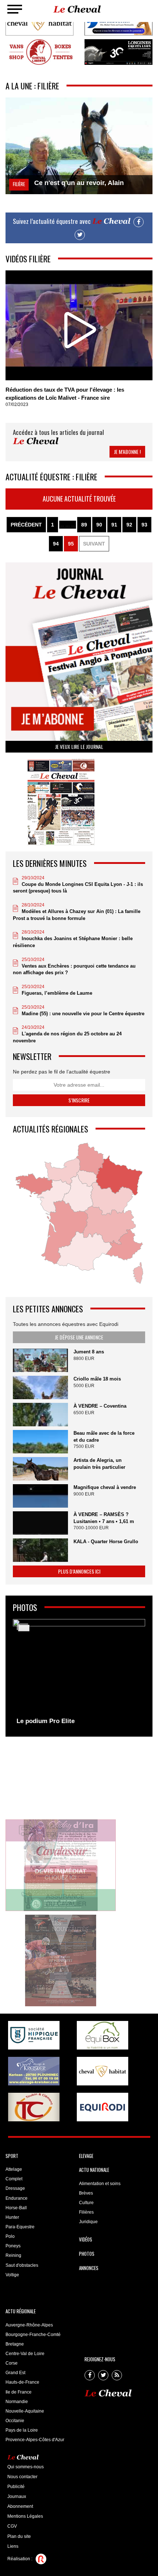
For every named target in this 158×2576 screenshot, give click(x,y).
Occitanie (15, 2421)
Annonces (89, 2268)
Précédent (26, 525)
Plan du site (19, 2536)
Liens (13, 2546)
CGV (12, 2526)
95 (71, 544)
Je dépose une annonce (79, 1337)
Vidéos (86, 2239)
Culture (86, 2203)
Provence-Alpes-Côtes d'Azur (35, 2440)
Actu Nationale (94, 2170)
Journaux (17, 2496)
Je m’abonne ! (127, 452)
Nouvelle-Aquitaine (25, 2411)
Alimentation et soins (100, 2184)
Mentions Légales (25, 2516)
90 (99, 525)
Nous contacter (22, 2477)
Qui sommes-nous (26, 2467)
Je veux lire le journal (79, 746)
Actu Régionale (21, 2311)
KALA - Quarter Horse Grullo (106, 1542)
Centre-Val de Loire (25, 2354)
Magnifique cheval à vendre (105, 1487)
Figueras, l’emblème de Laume (57, 993)
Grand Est (15, 2373)
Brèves (86, 2193)
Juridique (88, 2222)
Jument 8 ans (89, 1352)
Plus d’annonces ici (79, 1571)
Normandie (17, 2402)
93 (144, 525)
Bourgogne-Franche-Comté (33, 2335)
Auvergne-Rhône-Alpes (29, 2325)
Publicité (16, 2487)
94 (56, 544)
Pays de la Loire (22, 2430)
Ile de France (19, 2392)
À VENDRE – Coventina (100, 1406)
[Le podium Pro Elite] (79, 1674)
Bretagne (15, 2344)
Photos (87, 2254)
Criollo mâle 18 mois (97, 1379)
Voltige (12, 2275)
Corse (12, 2363)
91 (114, 525)
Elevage (86, 2156)
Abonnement (20, 2506)
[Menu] (15, 9)
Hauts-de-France (22, 2382)
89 (84, 525)
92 (129, 525)
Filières (86, 2212)
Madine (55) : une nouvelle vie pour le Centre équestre (83, 1014)
